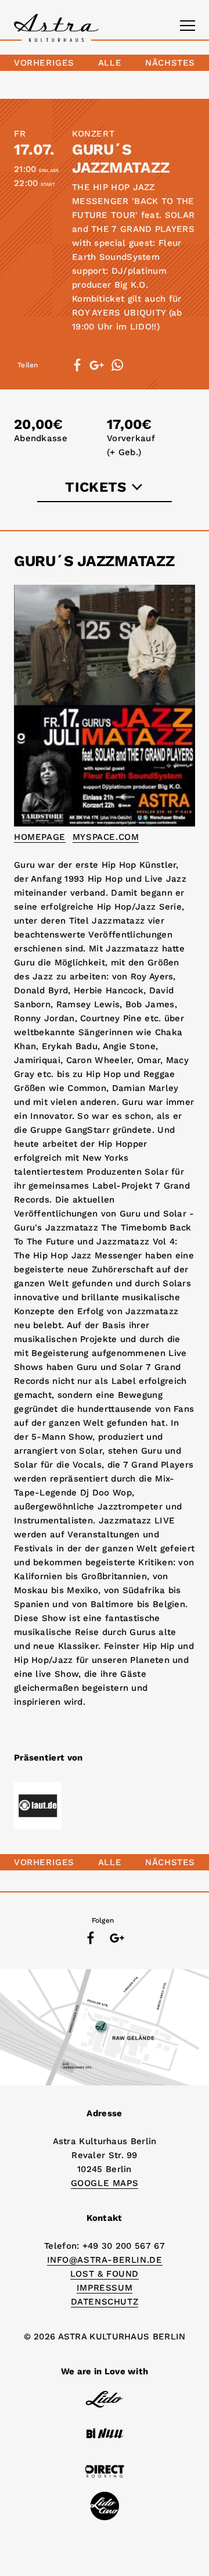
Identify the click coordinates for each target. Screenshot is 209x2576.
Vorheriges (44, 63)
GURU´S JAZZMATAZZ (120, 158)
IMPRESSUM (105, 2288)
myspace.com (106, 837)
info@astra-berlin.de (105, 2260)
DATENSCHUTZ (105, 2302)
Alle (110, 63)
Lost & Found (105, 2274)
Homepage (40, 837)
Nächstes (170, 63)
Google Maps (105, 2183)
